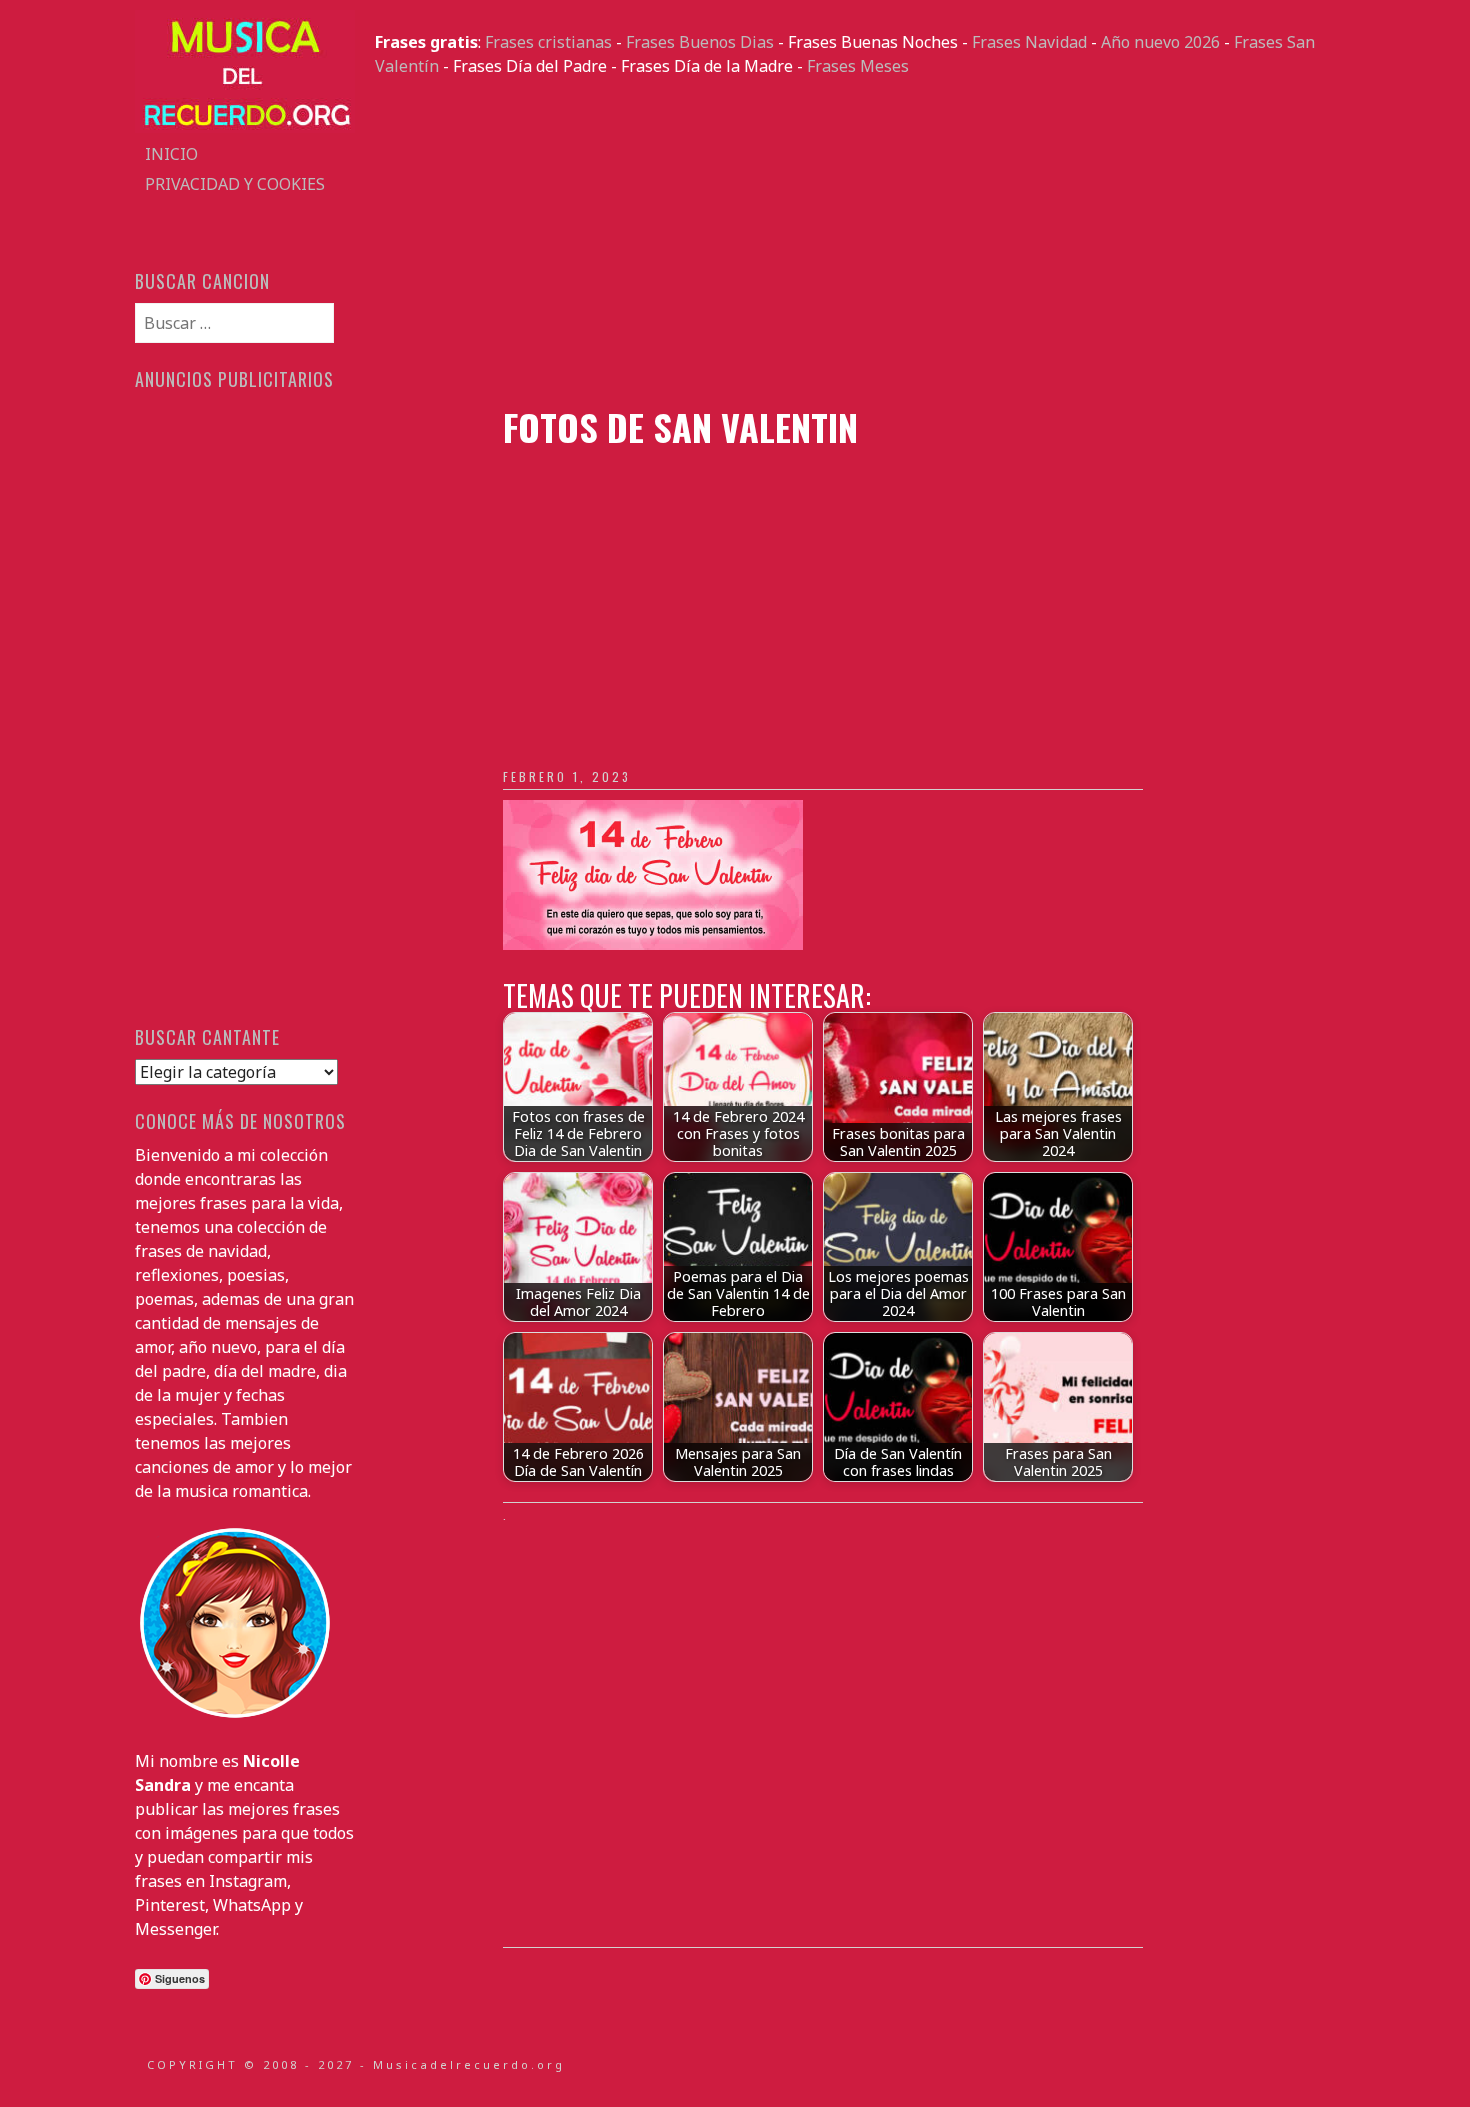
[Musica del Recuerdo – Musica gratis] (245, 127)
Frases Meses (858, 66)
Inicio (171, 154)
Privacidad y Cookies (235, 184)
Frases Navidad (1029, 42)
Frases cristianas (548, 42)
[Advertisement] (855, 242)
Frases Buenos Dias (700, 42)
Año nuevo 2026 (1160, 42)
